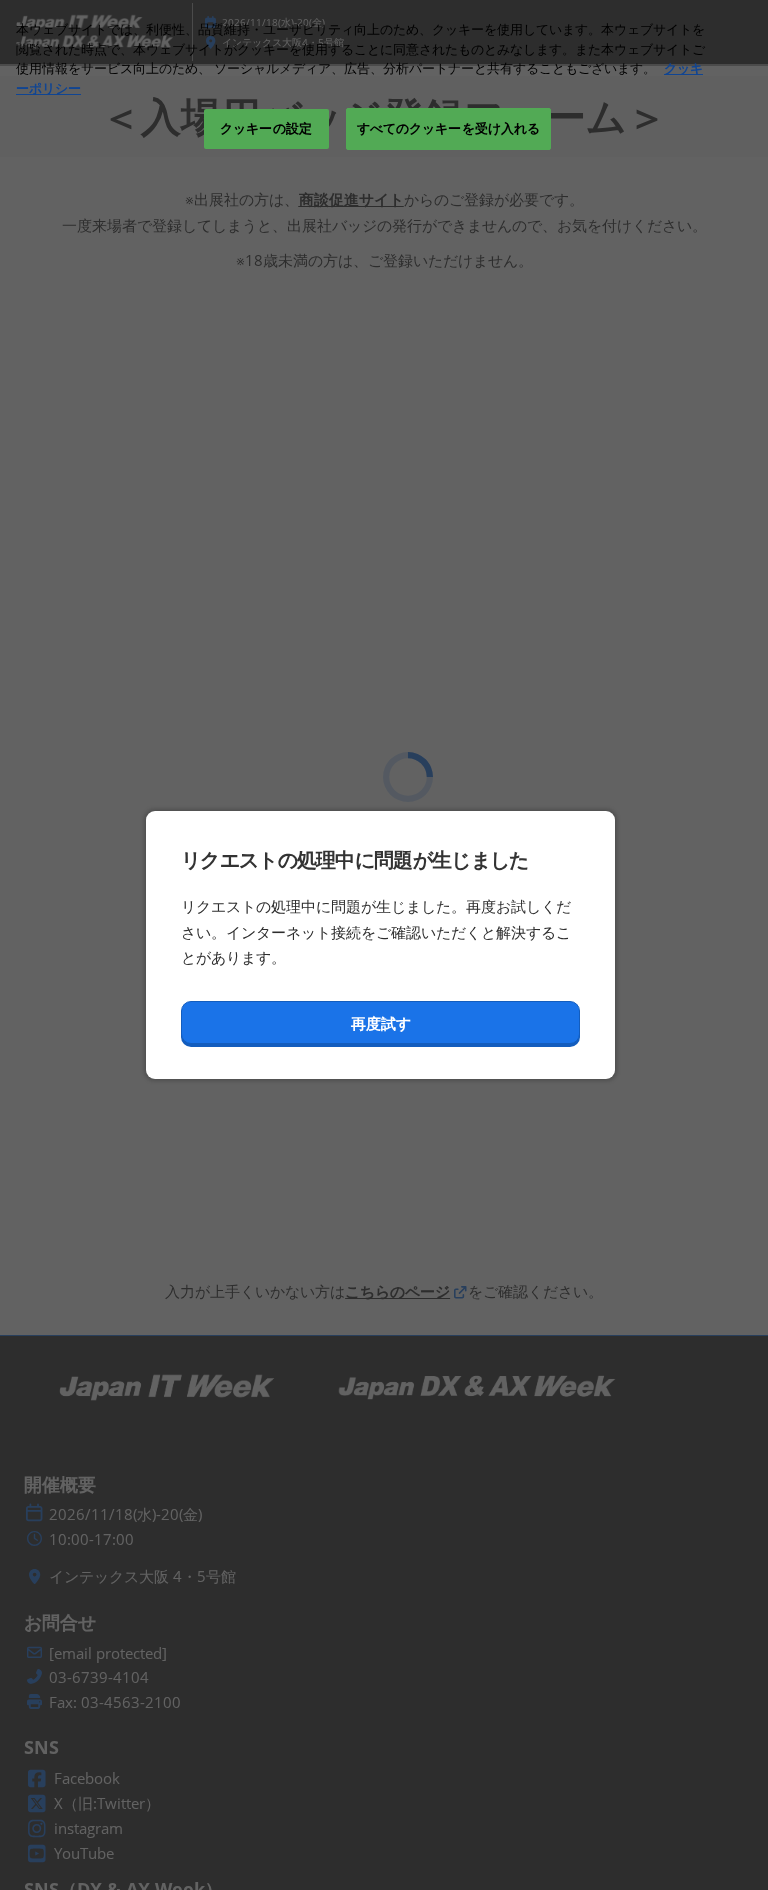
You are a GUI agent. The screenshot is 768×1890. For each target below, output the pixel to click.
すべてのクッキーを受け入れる (449, 128)
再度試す (381, 1023)
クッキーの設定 (266, 128)
